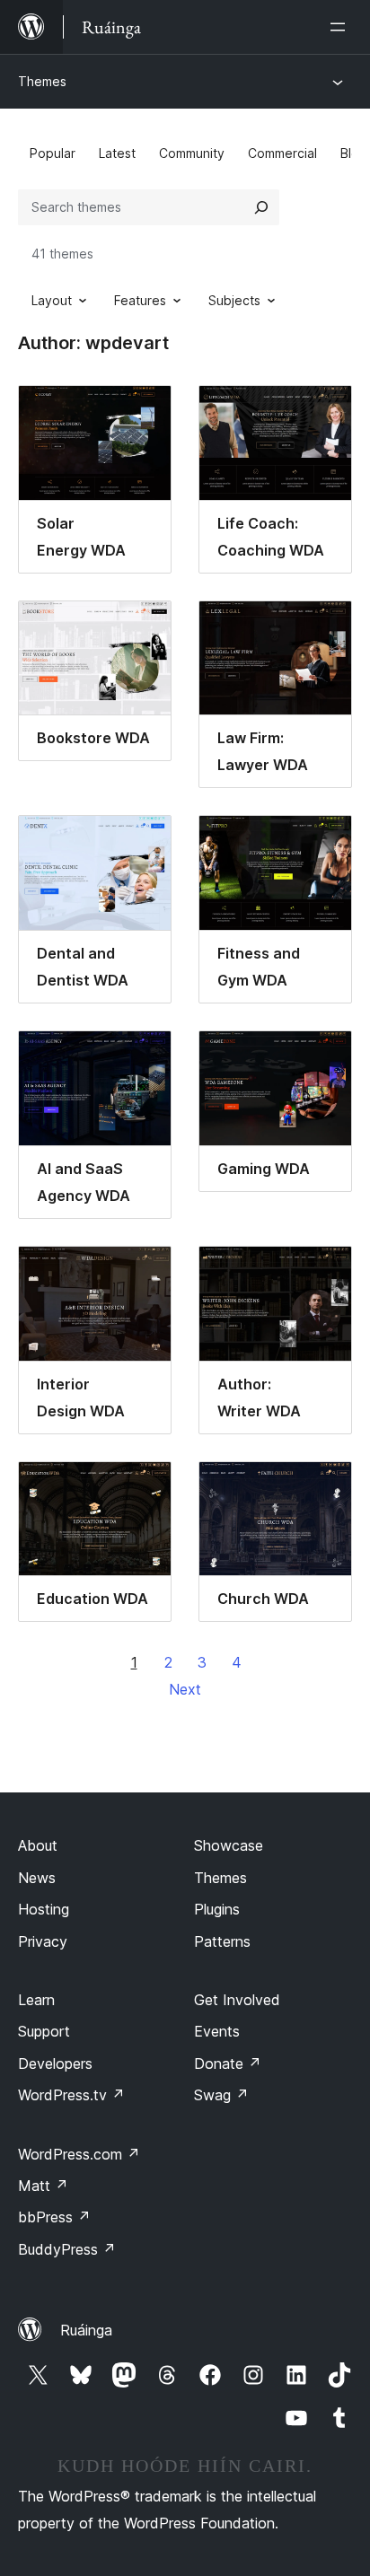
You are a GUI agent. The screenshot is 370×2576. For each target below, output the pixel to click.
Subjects (234, 300)
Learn (36, 2000)
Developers (55, 2063)
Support (44, 2031)
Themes (42, 81)
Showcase (229, 1845)
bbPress (54, 2217)
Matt (43, 2186)
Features (140, 300)
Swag (221, 2095)
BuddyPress (67, 2249)
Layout (52, 300)
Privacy (43, 1941)
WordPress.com (79, 2154)
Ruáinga (86, 2330)
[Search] (261, 207)
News (37, 1878)
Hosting (44, 1909)
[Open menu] (341, 27)
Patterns (222, 1941)
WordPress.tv (71, 2095)
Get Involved (237, 2000)
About (38, 1845)
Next (185, 1689)
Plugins (217, 1909)
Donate (228, 2063)
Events (217, 2031)
